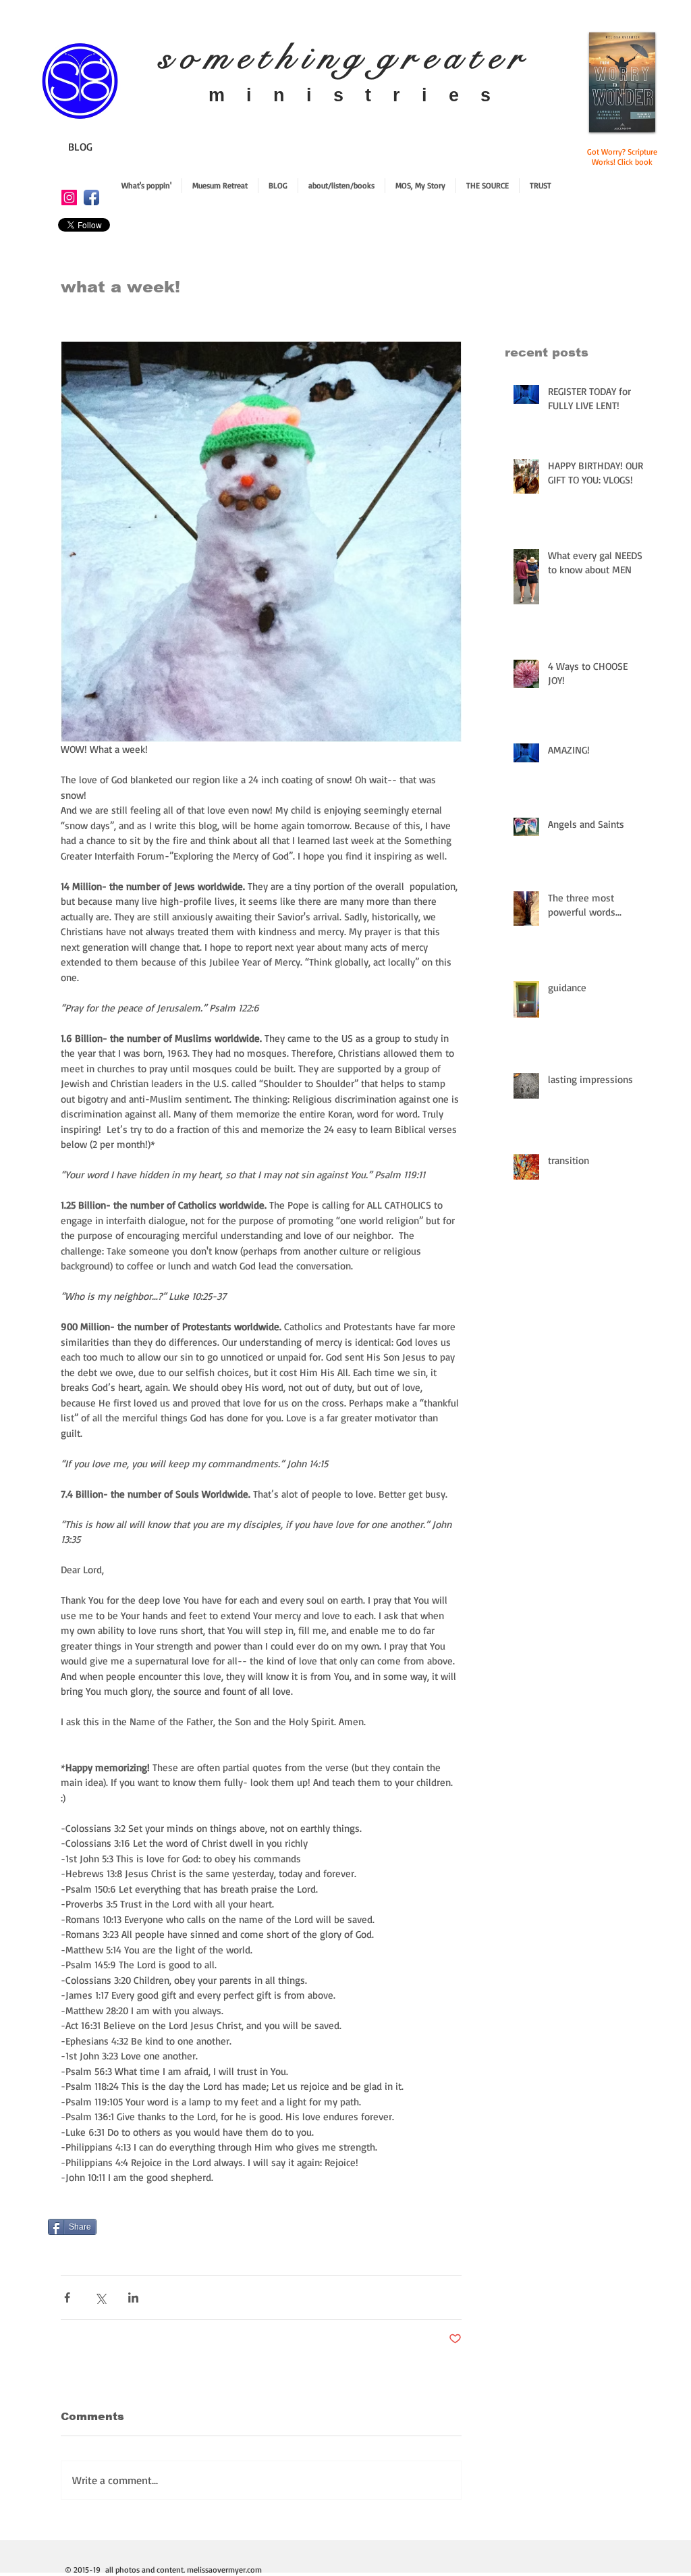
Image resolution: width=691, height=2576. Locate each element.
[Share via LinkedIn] (133, 2297)
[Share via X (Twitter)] (100, 2297)
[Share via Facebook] (67, 2297)
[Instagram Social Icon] (69, 198)
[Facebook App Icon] (91, 198)
